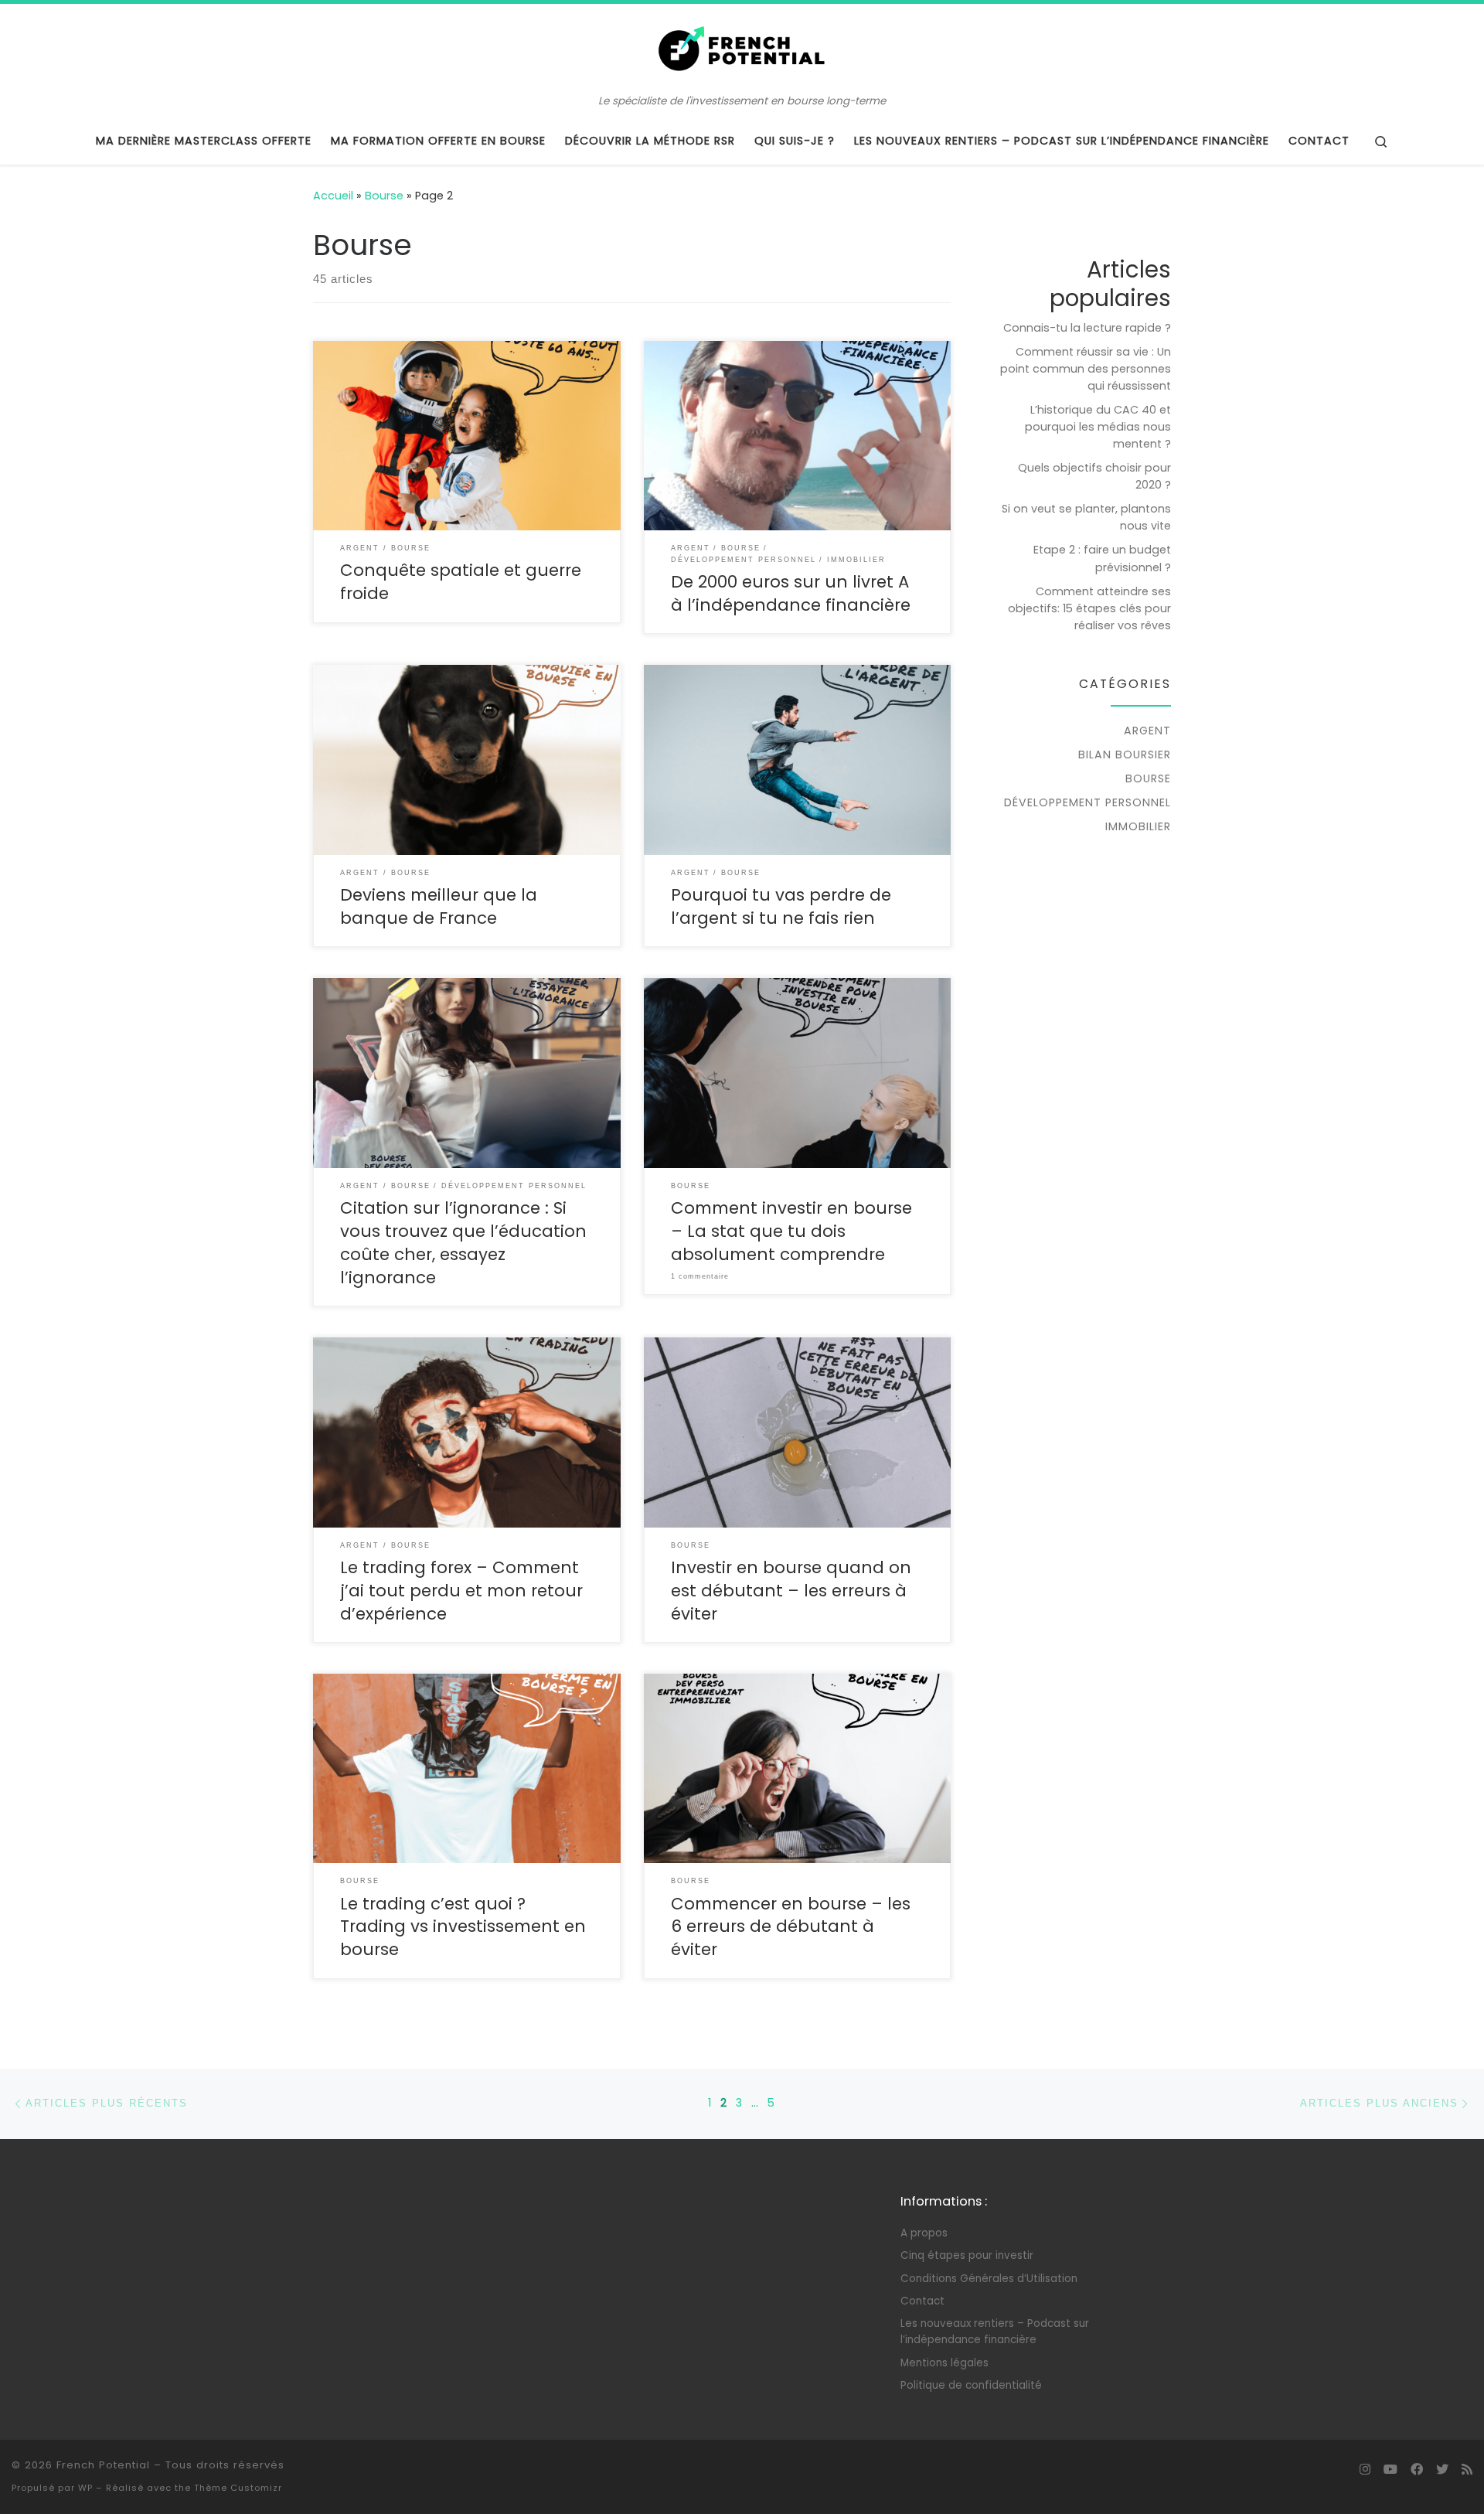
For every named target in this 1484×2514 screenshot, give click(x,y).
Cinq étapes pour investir (967, 2255)
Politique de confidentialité (971, 2385)
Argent (1147, 731)
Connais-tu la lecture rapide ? (1087, 328)
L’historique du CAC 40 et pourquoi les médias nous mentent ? (1098, 427)
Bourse (384, 196)
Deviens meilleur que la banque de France (439, 906)
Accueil (333, 196)
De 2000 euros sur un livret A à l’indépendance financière (791, 593)
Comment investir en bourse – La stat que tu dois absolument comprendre (791, 1231)
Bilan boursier (1125, 755)
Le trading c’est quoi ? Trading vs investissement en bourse (463, 1927)
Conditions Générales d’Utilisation (989, 2279)
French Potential (103, 2465)
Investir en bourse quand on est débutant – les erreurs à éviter (791, 1591)
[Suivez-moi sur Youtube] (1390, 2470)
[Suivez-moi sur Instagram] (1365, 2470)
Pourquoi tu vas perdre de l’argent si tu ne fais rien (781, 906)
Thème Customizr (238, 2488)
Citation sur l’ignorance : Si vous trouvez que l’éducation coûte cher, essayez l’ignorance (463, 1243)
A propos (924, 2233)
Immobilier (1138, 826)
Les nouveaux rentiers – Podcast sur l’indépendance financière (995, 2332)
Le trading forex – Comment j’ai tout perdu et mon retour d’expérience (461, 1591)
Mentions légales (945, 2363)
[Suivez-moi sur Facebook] (1417, 2470)
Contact (922, 2301)
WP (85, 2488)
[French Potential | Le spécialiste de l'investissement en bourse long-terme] (742, 49)
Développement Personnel (1087, 802)
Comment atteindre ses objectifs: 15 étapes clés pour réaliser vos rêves (1089, 608)
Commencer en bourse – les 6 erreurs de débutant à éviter (791, 1927)
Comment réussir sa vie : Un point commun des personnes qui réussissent (1086, 369)
